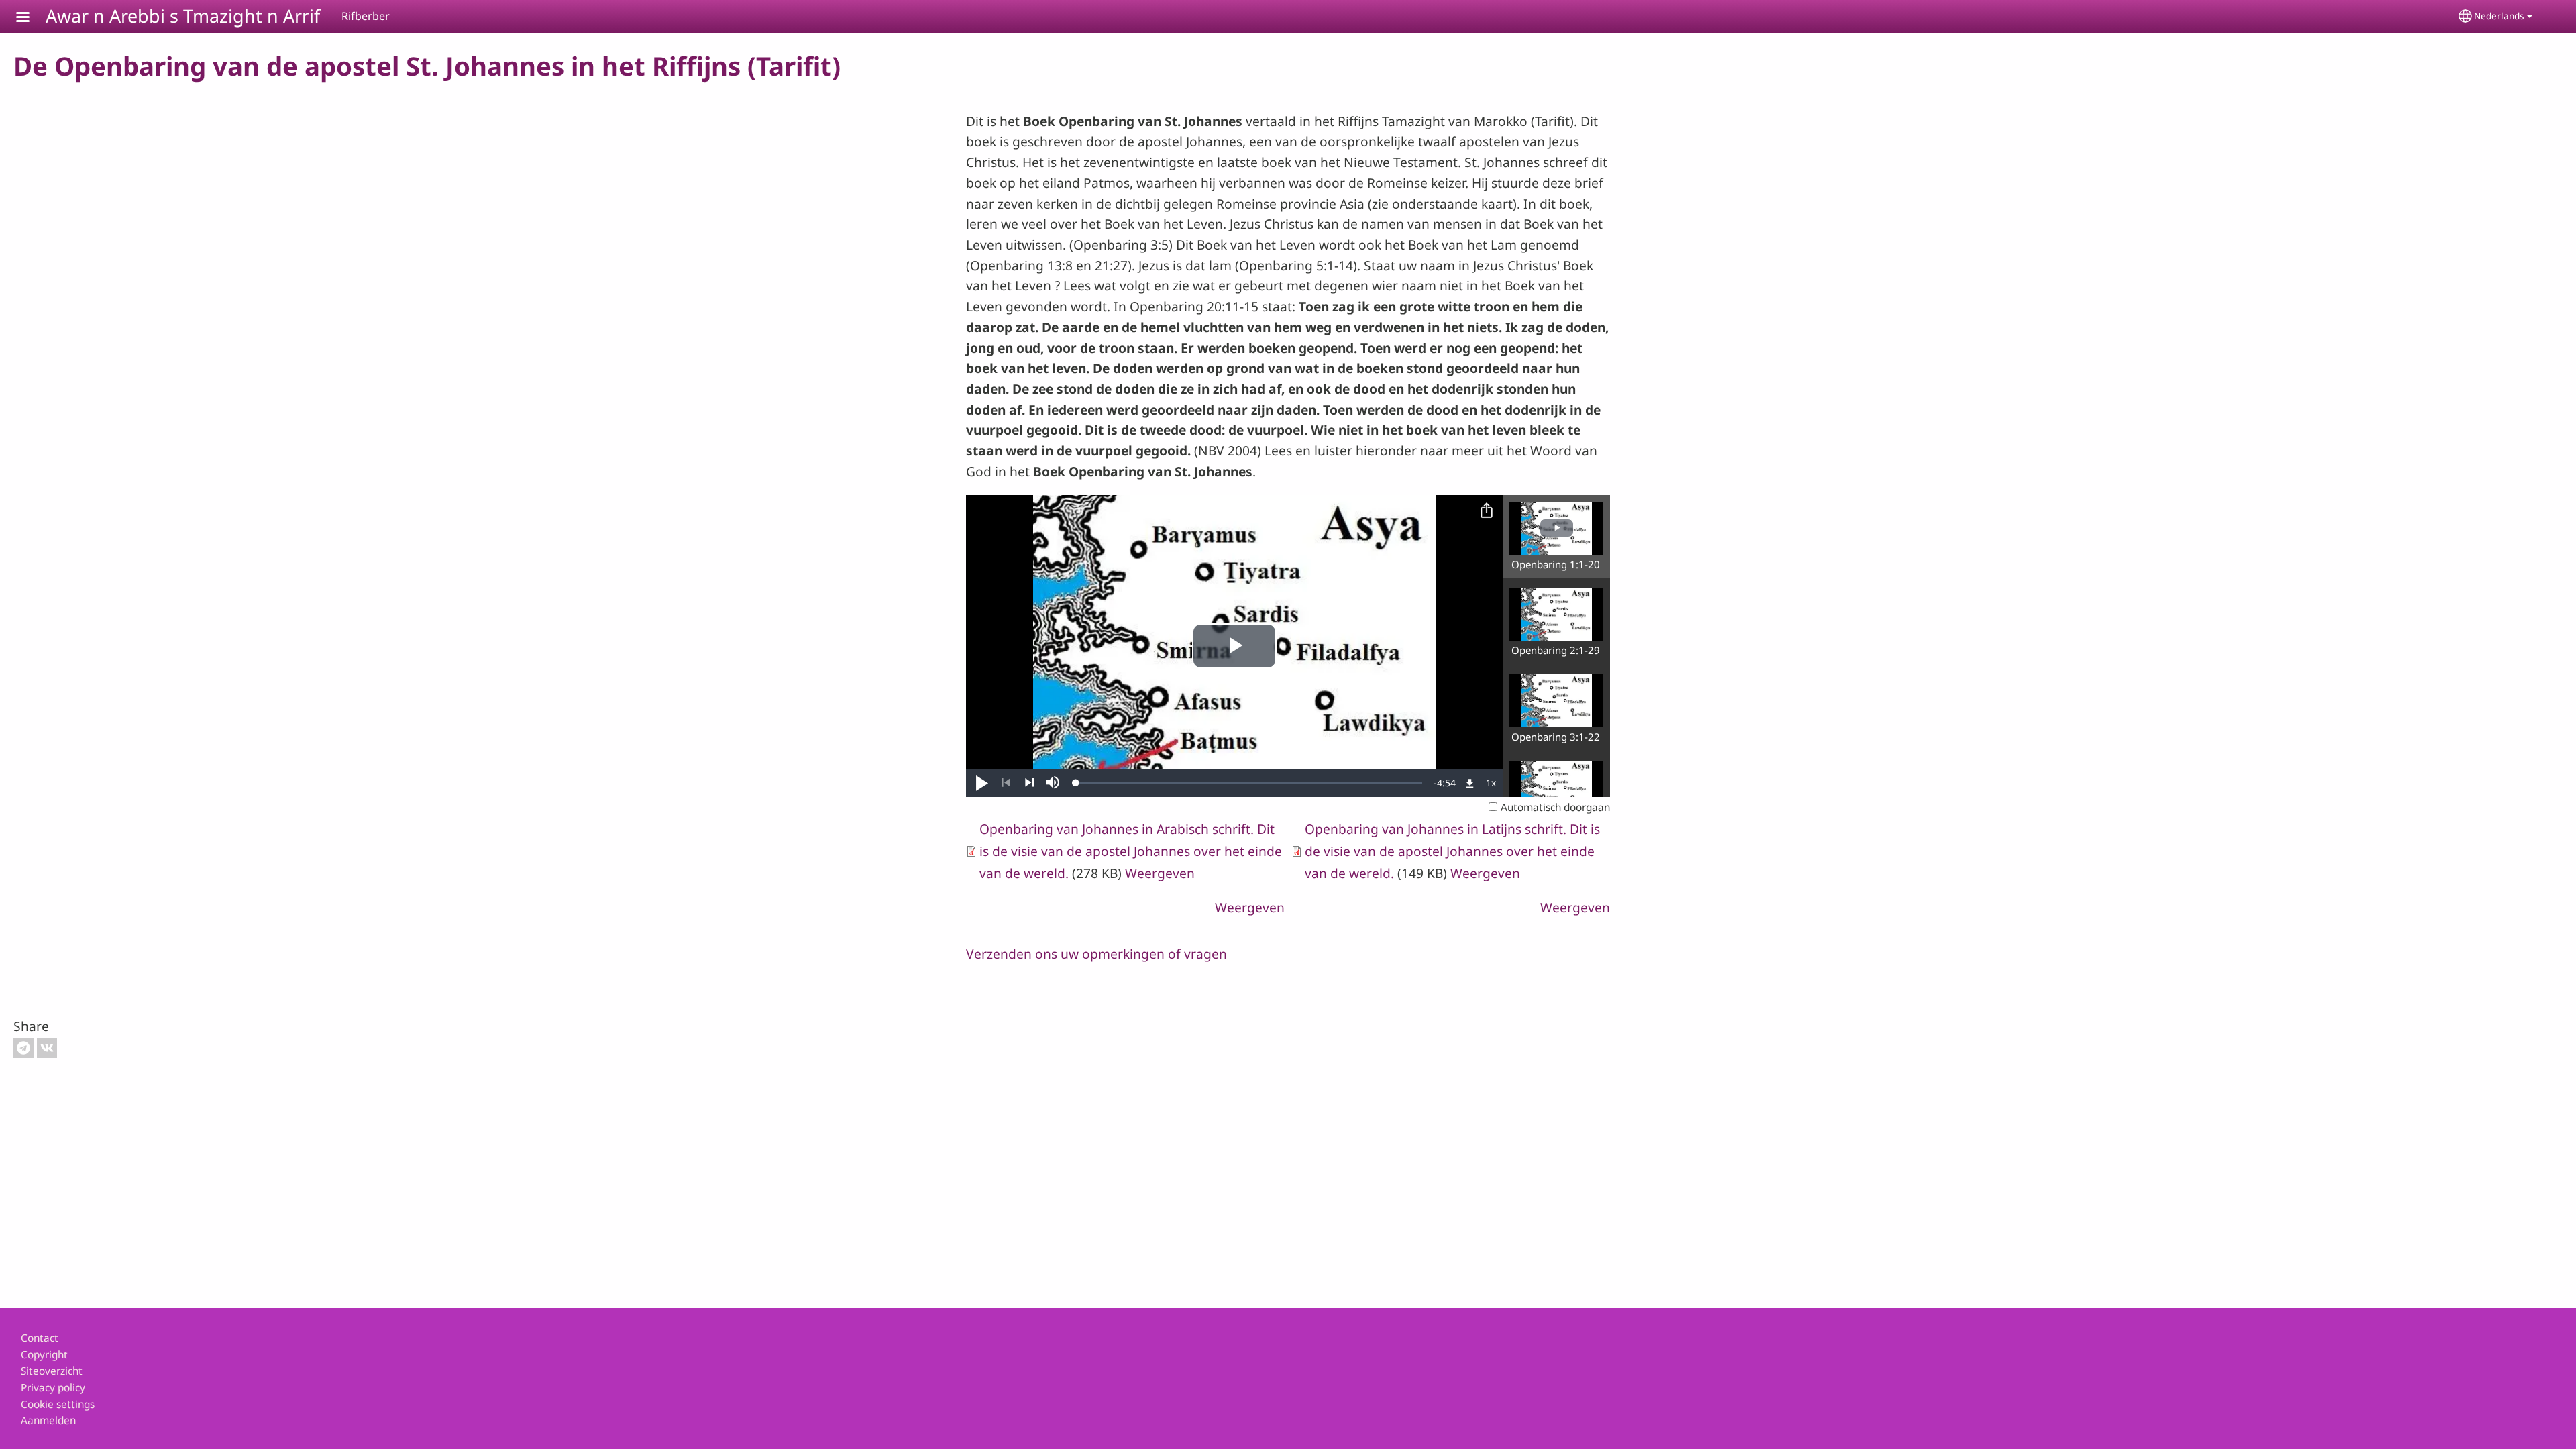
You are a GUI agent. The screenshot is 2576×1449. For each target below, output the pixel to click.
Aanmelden (48, 1420)
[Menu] (31, 18)
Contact (40, 1338)
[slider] (1249, 783)
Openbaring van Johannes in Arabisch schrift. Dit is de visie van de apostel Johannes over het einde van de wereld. (1131, 851)
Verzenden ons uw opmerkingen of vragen (1096, 954)
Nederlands (2499, 16)
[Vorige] (1006, 783)
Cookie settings (58, 1404)
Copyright (44, 1355)
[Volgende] (1029, 783)
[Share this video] (1487, 511)
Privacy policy (53, 1388)
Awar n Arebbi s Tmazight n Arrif (183, 16)
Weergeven (1160, 873)
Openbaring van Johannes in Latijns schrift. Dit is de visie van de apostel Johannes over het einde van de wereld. (1452, 851)
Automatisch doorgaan (1555, 807)
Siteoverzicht (52, 1371)
